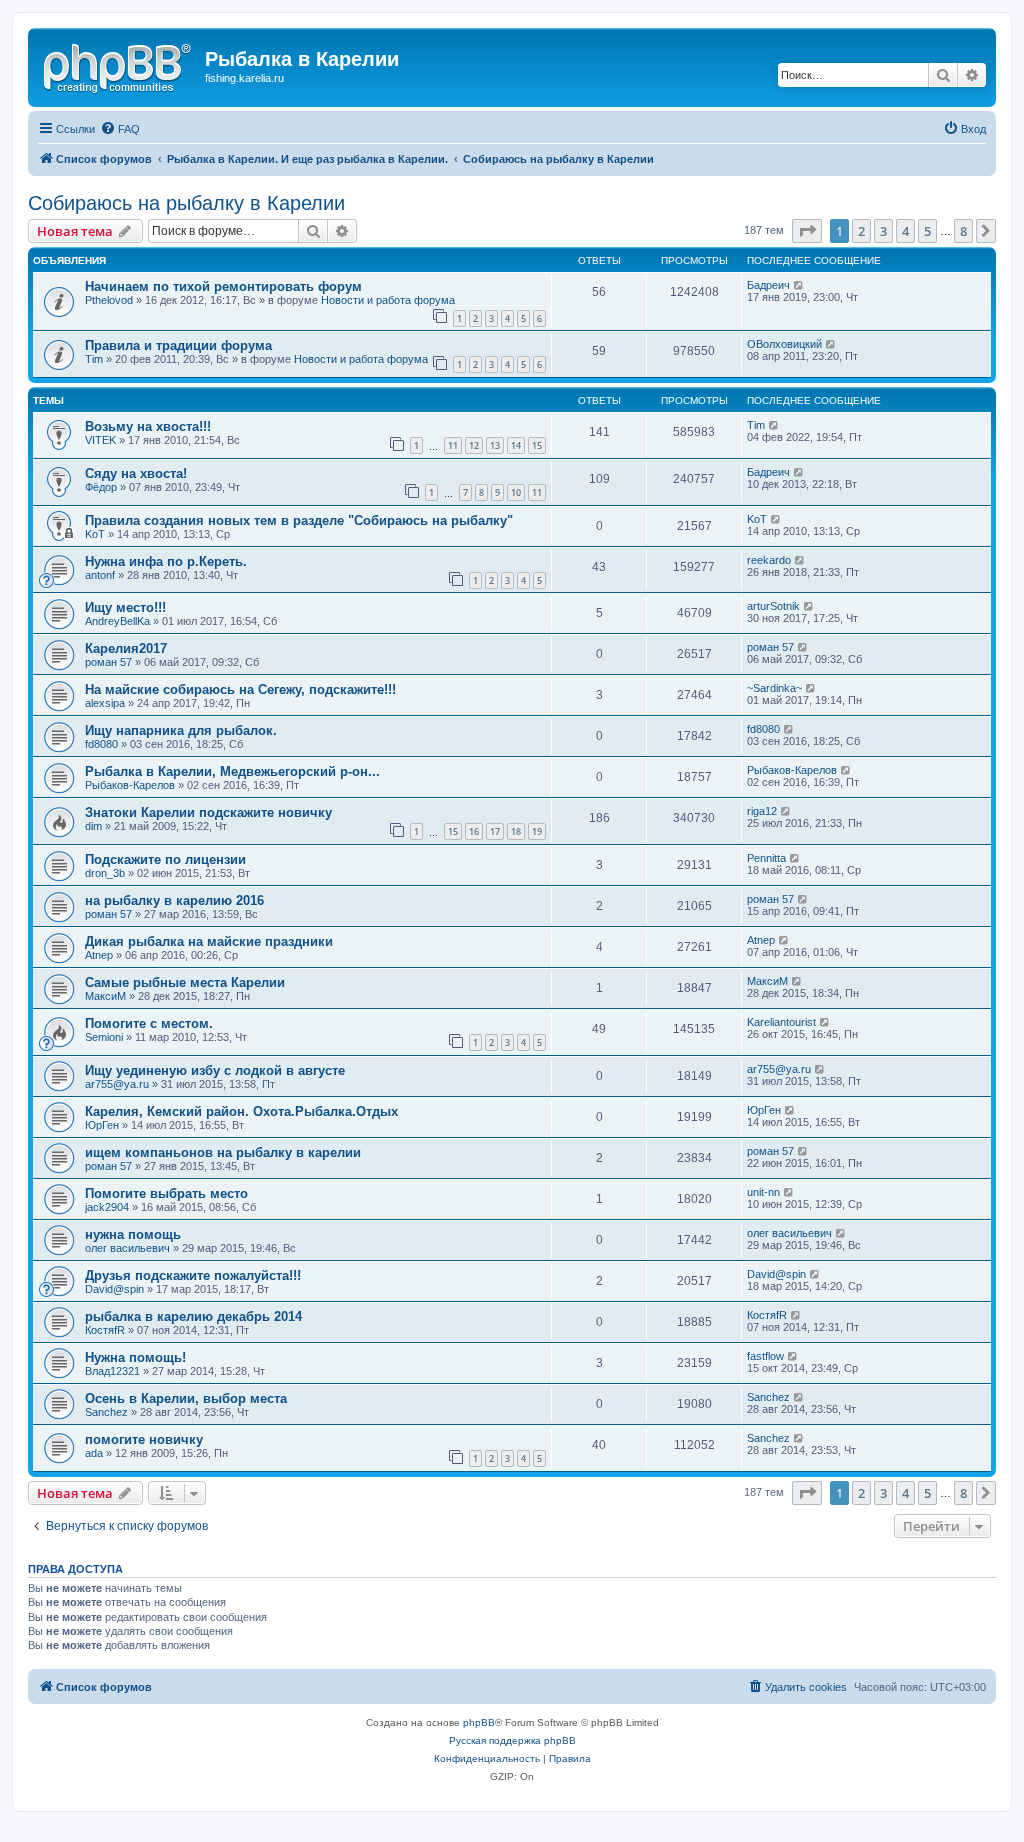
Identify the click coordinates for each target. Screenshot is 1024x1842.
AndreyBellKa (117, 621)
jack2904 (107, 1207)
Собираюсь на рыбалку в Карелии (186, 203)
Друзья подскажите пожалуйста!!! (193, 1275)
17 (495, 831)
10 (516, 492)
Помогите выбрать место (166, 1193)
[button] (807, 231)
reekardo (769, 560)
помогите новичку (144, 1439)
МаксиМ (105, 996)
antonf (100, 575)
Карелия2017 (126, 648)
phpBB (479, 1722)
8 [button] (963, 231)
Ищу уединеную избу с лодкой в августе (215, 1070)
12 (474, 445)
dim (93, 826)
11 (453, 445)
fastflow (765, 1356)
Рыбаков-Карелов (130, 785)
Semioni (104, 1037)
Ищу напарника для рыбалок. (181, 730)
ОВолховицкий (784, 344)
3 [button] (883, 231)
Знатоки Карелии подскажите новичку (208, 812)
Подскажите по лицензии (165, 859)
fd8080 (101, 744)
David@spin (114, 1289)
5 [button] (927, 231)
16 (474, 831)
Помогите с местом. (149, 1023)
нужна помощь (133, 1234)
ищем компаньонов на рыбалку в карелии (223, 1152)
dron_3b (105, 873)
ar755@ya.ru (117, 1084)
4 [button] (905, 231)
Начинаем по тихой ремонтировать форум (223, 286)
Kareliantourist (781, 1022)
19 (537, 831)
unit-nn (763, 1192)
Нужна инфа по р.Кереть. (166, 561)
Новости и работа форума (388, 300)
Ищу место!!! (125, 607)
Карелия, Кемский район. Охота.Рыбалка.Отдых (241, 1111)
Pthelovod (109, 300)
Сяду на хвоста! (136, 473)
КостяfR (105, 1330)
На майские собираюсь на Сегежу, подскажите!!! (240, 689)
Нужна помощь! (135, 1357)
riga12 (762, 811)
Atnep (99, 955)
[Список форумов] (119, 65)
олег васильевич (127, 1248)
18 (516, 831)
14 (516, 445)
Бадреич (768, 285)
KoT (95, 534)
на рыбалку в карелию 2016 (174, 900)
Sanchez (106, 1412)
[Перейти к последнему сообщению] (799, 285)
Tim (94, 359)
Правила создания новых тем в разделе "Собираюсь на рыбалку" (299, 520)
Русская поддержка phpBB (512, 1740)
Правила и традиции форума (178, 345)
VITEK (100, 440)
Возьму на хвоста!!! (148, 426)
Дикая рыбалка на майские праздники (209, 941)
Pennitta (766, 858)
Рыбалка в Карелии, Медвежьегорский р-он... (232, 771)
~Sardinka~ (774, 688)
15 (537, 445)
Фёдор (101, 487)
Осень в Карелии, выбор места (186, 1398)
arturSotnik (773, 606)
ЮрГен (102, 1125)
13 (495, 445)
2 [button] (861, 231)
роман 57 (108, 662)
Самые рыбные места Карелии (185, 982)
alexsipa (105, 703)
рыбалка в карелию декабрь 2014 (193, 1316)
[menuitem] (120, 129)
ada (94, 1453)
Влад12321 (112, 1371)
